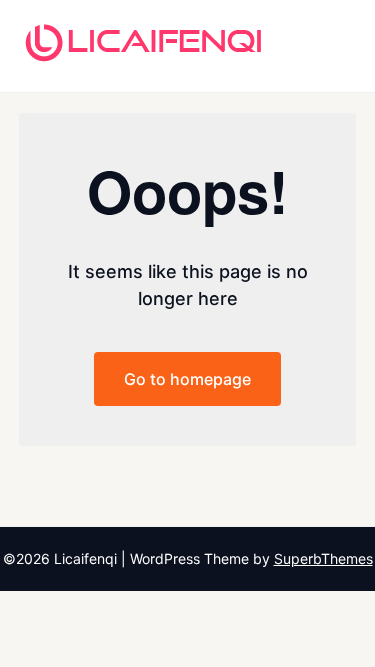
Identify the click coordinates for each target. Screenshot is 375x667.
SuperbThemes (323, 558)
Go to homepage (187, 379)
